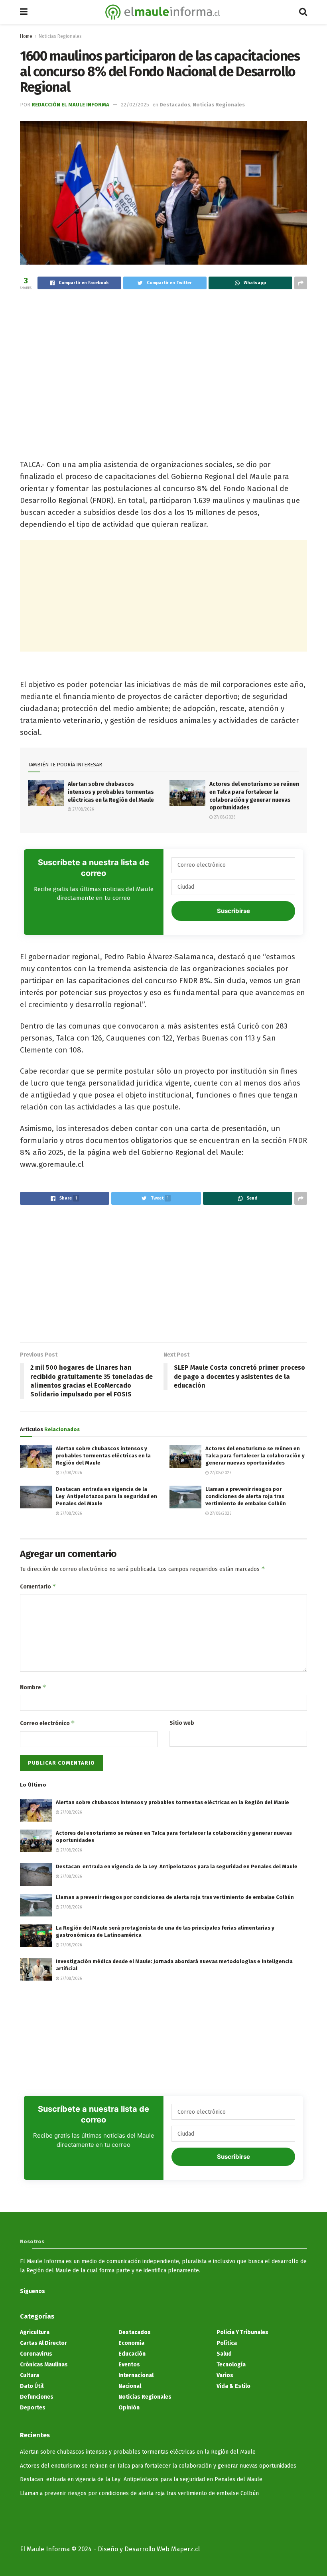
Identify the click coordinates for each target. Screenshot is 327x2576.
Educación (132, 2354)
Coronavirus (36, 2354)
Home (26, 36)
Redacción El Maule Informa (70, 105)
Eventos (129, 2365)
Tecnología (231, 2365)
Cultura (30, 2375)
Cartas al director (43, 2343)
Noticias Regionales (60, 36)
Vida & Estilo (233, 2386)
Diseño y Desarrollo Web (134, 2549)
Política (227, 2343)
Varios (225, 2375)
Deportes (33, 2408)
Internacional (136, 2375)
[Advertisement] (163, 359)
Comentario (38, 1586)
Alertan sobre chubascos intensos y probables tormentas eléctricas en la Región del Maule (111, 792)
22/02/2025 (135, 105)
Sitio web (182, 1723)
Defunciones (37, 2397)
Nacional (130, 2386)
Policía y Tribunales (242, 2332)
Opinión (129, 2408)
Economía (131, 2343)
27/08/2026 (83, 809)
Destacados (175, 105)
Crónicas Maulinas (44, 2365)
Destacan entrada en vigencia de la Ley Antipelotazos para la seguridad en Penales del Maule (106, 1496)
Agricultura (35, 2332)
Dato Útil (32, 2386)
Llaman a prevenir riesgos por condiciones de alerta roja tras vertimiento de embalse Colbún (246, 1496)
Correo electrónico (47, 1723)
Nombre (33, 1687)
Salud (224, 2354)
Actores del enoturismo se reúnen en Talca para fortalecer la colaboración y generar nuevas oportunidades (255, 1456)
